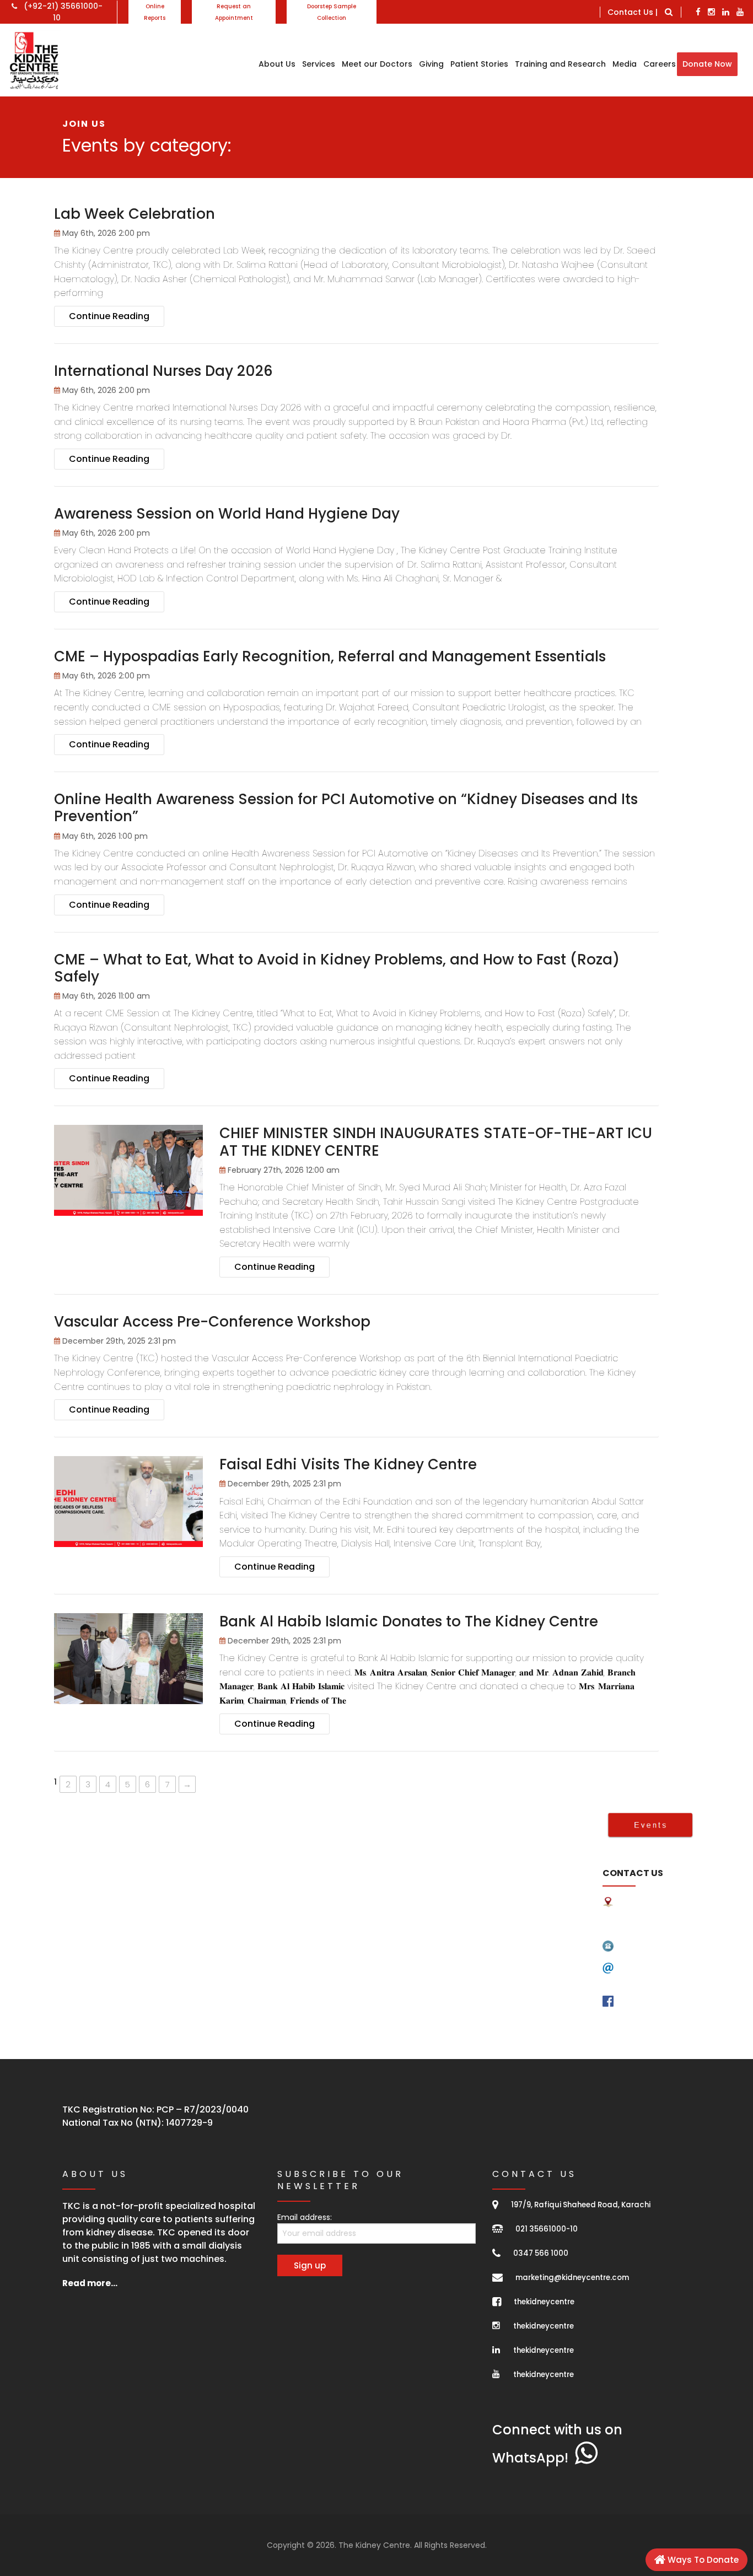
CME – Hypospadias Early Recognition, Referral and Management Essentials (330, 656)
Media (625, 64)
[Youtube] (740, 12)
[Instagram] (711, 12)
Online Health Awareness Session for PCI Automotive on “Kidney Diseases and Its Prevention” (346, 808)
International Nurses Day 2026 (163, 371)
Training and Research (560, 64)
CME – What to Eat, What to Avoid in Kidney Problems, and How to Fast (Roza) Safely (337, 968)
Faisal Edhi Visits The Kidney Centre (348, 1464)
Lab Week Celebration (135, 214)
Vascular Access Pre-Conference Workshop (212, 1322)
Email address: (305, 2217)
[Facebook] (698, 12)
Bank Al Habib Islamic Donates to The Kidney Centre (409, 1621)
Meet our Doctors (377, 64)
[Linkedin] (726, 12)
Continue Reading (109, 316)
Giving (431, 64)
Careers (660, 64)
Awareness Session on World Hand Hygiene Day (227, 514)
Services (319, 64)
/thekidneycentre (657, 2001)
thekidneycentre (544, 2302)
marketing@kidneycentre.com (572, 2278)
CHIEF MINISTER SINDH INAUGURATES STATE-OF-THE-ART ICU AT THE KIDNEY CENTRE (436, 1142)
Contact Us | (633, 12)
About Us (277, 64)
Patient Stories (479, 64)
